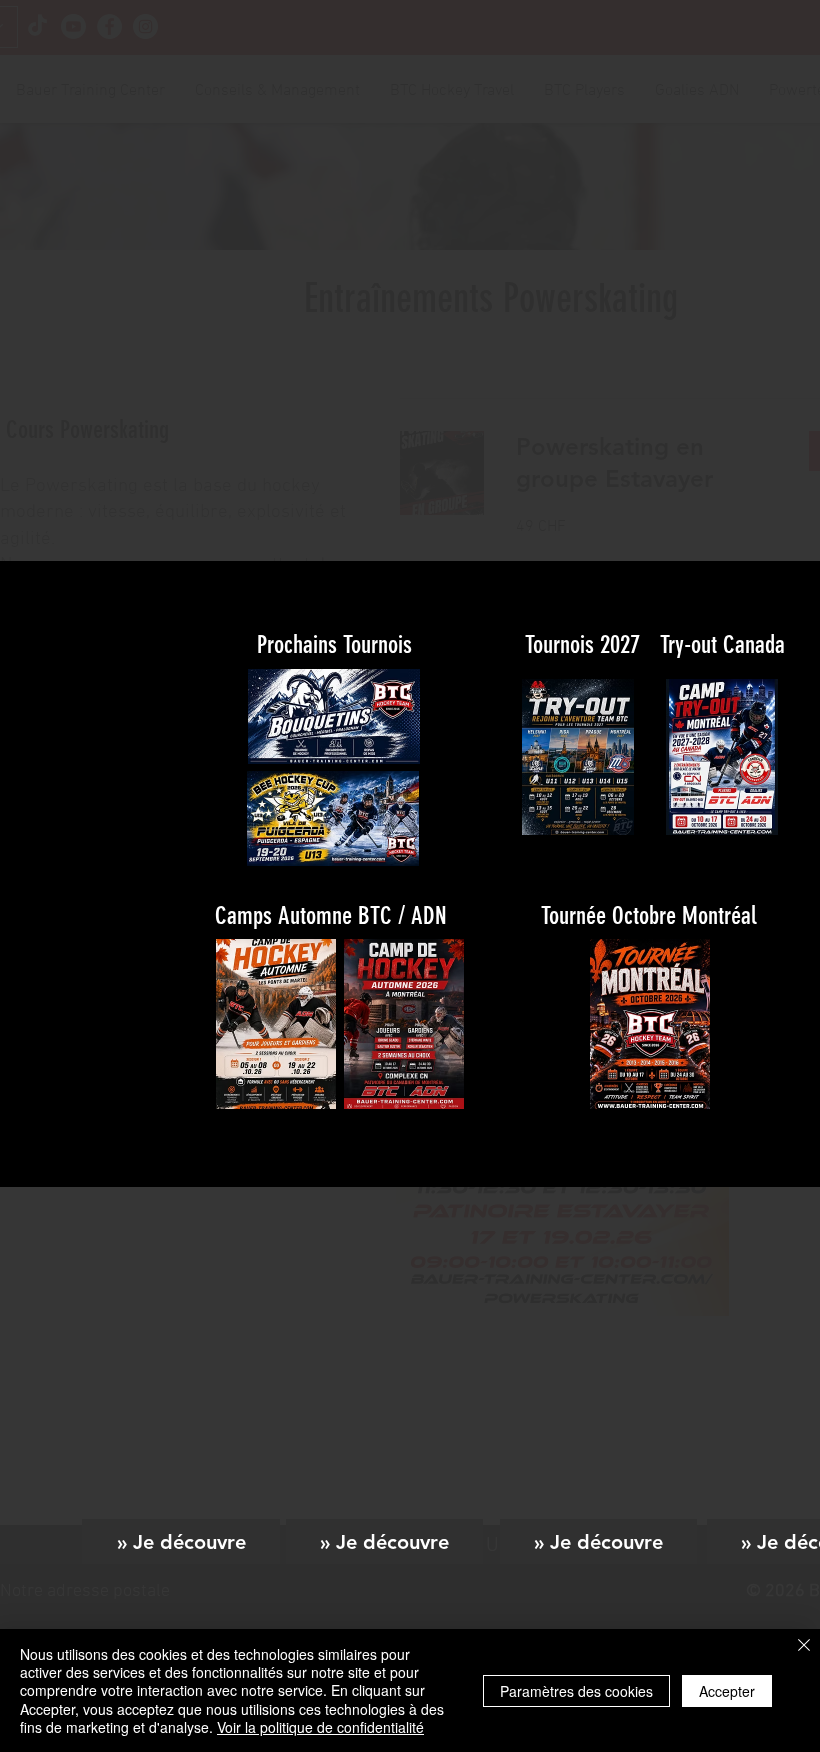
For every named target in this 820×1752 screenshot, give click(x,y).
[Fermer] (804, 1646)
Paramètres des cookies (576, 1691)
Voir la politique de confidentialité (320, 1727)
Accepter (727, 1691)
